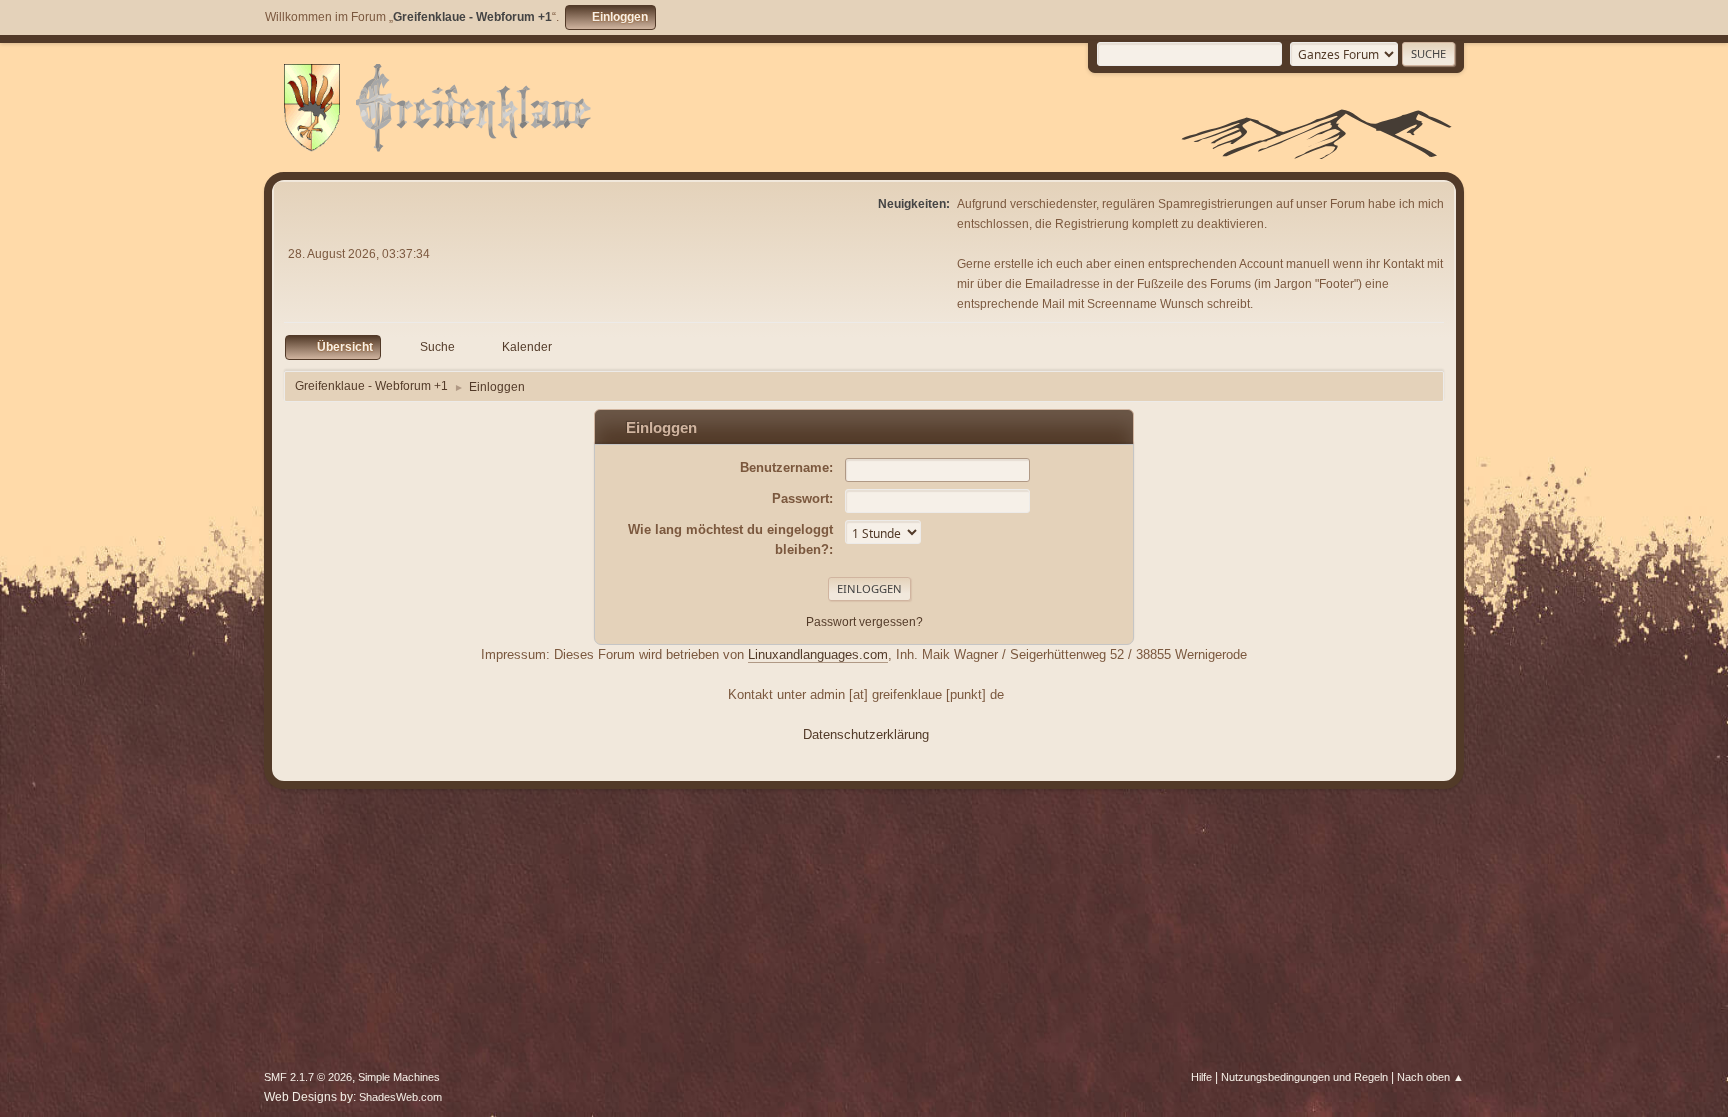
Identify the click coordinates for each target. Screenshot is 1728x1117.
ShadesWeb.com (400, 1097)
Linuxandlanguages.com (818, 654)
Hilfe (1201, 1077)
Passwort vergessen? (864, 622)
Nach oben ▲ (1430, 1077)
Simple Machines (399, 1077)
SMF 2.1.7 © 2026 (308, 1077)
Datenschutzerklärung (866, 734)
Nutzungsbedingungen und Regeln (1304, 1077)
